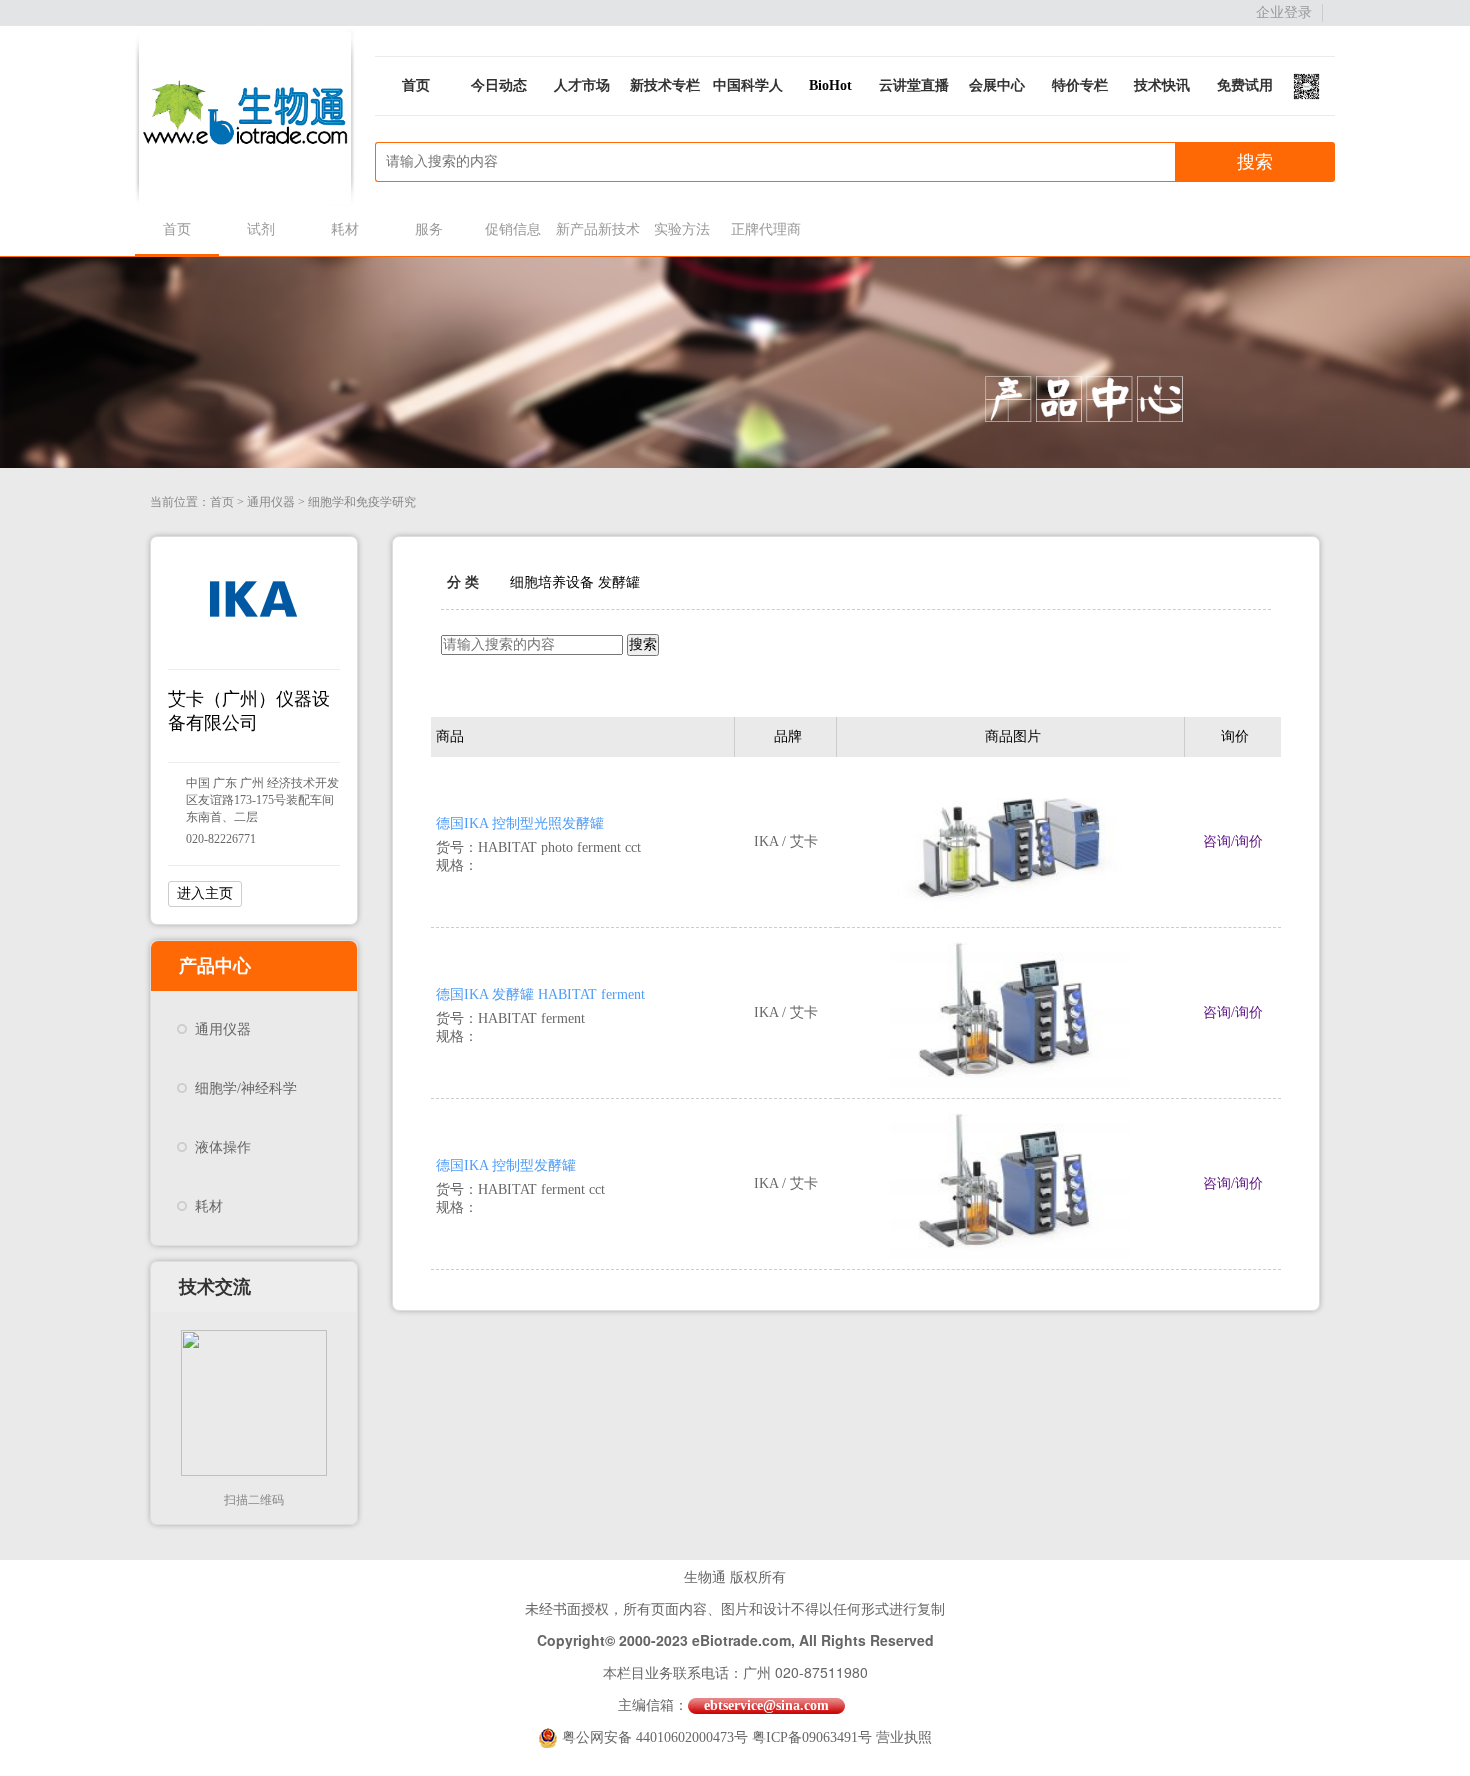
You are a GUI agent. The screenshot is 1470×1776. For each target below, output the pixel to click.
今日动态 (499, 85)
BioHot (830, 85)
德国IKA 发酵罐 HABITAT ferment (540, 994)
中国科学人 (748, 85)
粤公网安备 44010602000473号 (657, 1737)
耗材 (345, 229)
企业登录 (1284, 12)
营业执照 (904, 1737)
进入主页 (205, 893)
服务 (429, 229)
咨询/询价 (1233, 841)
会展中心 (997, 85)
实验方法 (682, 229)
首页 (416, 85)
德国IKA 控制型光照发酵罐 (520, 823)
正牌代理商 (766, 229)
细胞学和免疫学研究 (362, 502)
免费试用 (1245, 85)
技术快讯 (1162, 85)
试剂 (261, 229)
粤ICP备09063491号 (812, 1737)
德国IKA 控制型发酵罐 (506, 1165)
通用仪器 (271, 502)
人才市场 (582, 85)
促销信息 (513, 229)
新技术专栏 (665, 85)
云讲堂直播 (914, 85)
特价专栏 (1080, 85)
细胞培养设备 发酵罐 (575, 582)
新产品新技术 (597, 229)
